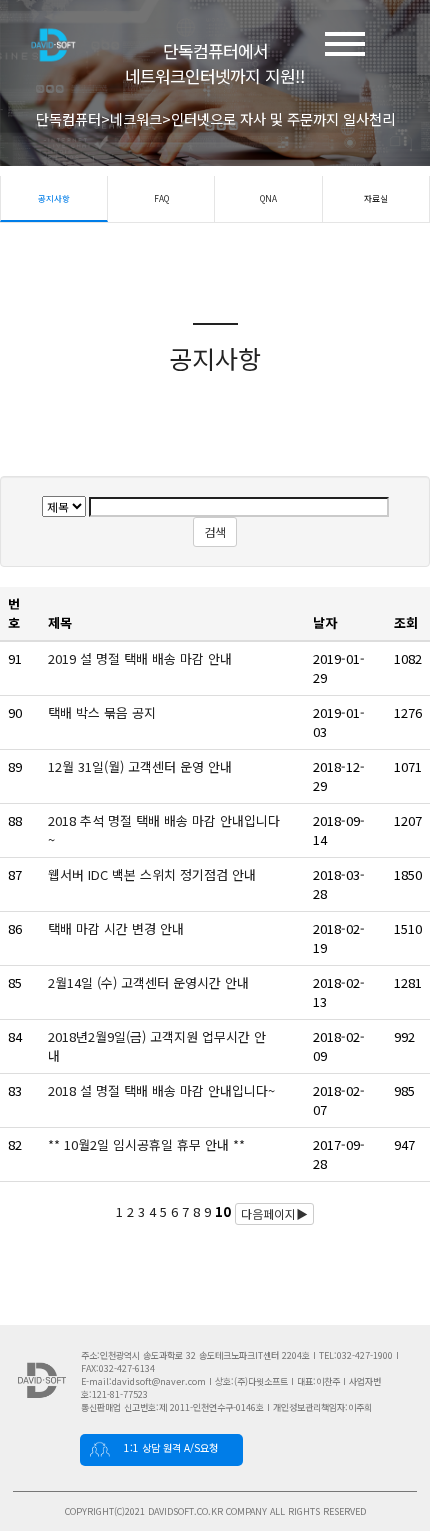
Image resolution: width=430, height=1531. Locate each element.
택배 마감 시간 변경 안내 (118, 928)
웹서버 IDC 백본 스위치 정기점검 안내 (154, 874)
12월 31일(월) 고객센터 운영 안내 (142, 766)
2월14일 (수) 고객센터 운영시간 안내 (150, 982)
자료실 (376, 198)
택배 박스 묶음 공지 (106, 712)
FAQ (161, 198)
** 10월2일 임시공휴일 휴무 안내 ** (148, 1144)
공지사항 (54, 198)
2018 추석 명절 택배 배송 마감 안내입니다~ (164, 830)
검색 (215, 531)
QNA (268, 198)
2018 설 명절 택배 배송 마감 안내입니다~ (163, 1090)
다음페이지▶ (274, 1213)
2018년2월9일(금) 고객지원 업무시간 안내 (157, 1046)
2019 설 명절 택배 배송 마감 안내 (144, 658)
